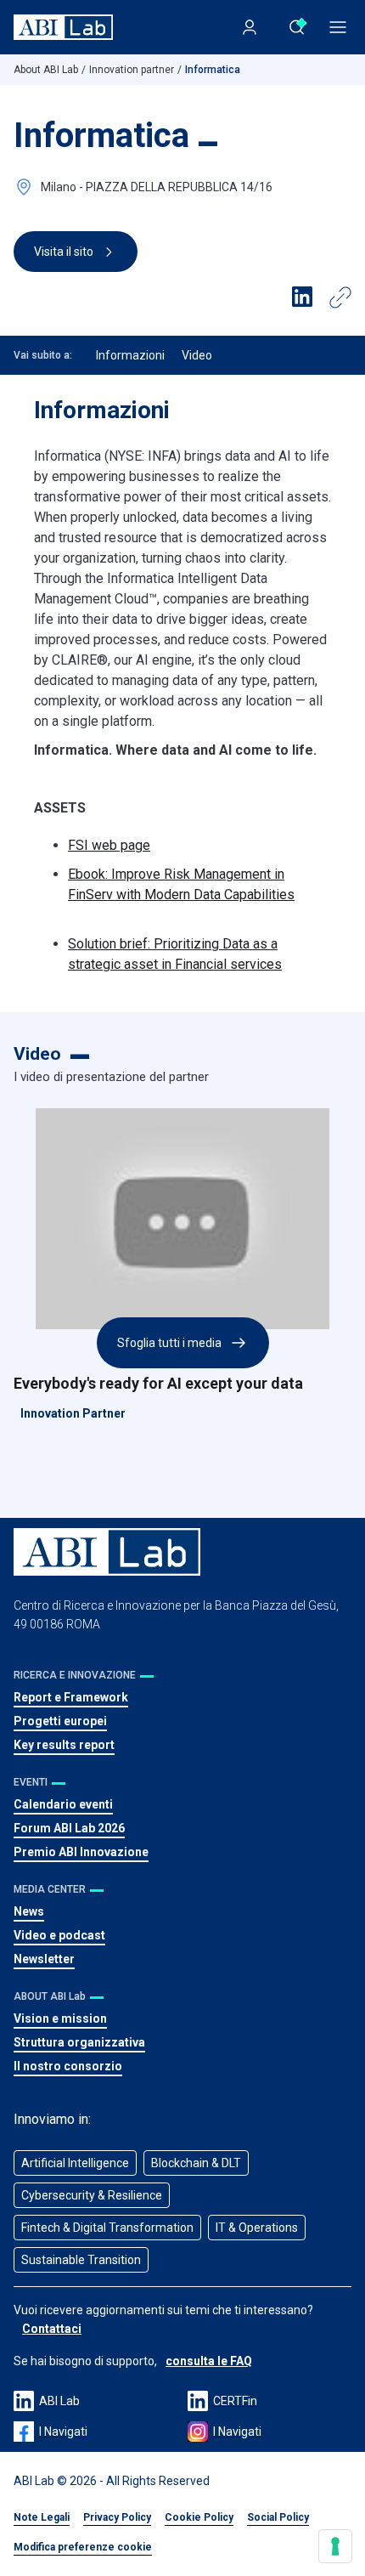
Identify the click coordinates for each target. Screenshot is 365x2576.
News (29, 1911)
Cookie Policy (199, 2517)
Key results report (64, 1745)
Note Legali (42, 2517)
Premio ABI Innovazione (81, 1852)
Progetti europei (60, 1721)
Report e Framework (71, 1697)
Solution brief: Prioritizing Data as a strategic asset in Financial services (175, 954)
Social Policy (278, 2517)
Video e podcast (59, 1935)
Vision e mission (60, 2018)
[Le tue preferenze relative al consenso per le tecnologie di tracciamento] (335, 2546)
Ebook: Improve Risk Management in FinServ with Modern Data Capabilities (181, 884)
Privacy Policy (117, 2517)
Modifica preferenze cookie (83, 2547)
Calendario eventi (63, 1804)
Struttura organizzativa (79, 2042)
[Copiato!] (340, 297)
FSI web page (109, 845)
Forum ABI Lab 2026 (69, 1828)
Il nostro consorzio (68, 2066)
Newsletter (44, 1959)
